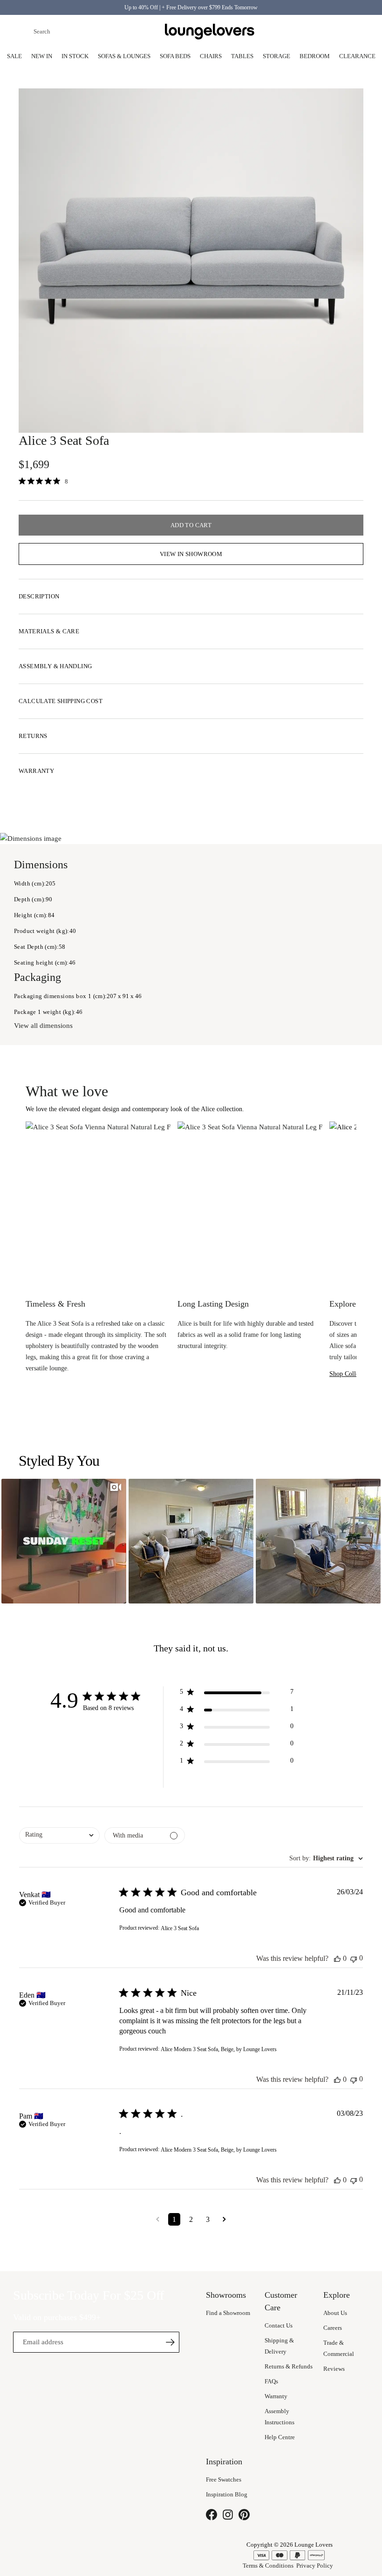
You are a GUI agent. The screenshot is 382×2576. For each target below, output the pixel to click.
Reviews (334, 2369)
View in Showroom (191, 554)
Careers (333, 2328)
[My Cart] (358, 32)
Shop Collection (351, 1374)
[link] (46, 482)
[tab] (191, 597)
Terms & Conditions (268, 2566)
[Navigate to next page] (224, 2219)
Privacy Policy (315, 2566)
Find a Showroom (228, 2313)
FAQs (271, 2381)
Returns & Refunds (289, 2366)
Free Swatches (224, 2479)
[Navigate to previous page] (158, 2219)
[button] (64, 1541)
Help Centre (280, 2437)
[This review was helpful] (337, 1959)
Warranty (276, 2396)
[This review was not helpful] (354, 1958)
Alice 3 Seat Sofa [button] (180, 1928)
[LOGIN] (313, 32)
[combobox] (89, 32)
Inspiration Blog (227, 2494)
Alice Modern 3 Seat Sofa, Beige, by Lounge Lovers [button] (219, 2049)
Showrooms (291, 32)
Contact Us (279, 2325)
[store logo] (210, 32)
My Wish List (335, 32)
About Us (335, 2313)
